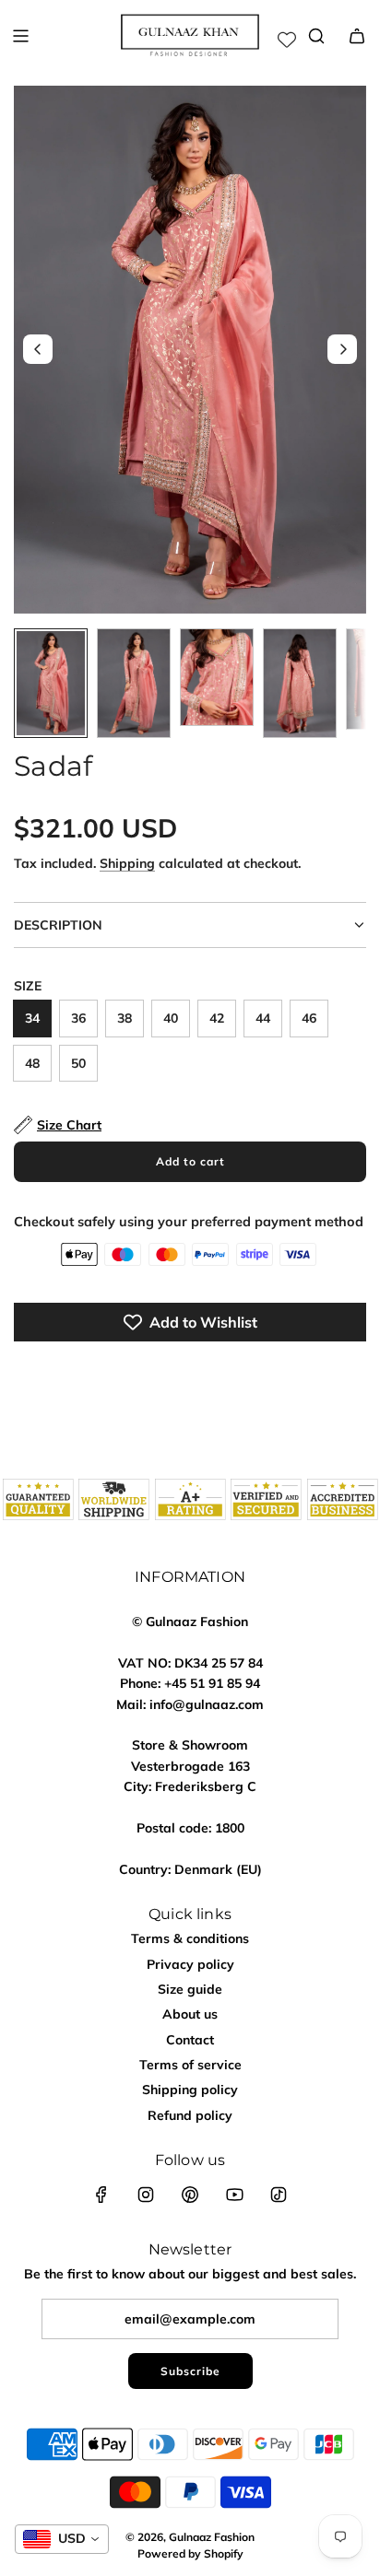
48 (32, 1063)
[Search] (316, 36)
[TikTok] (279, 2195)
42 (217, 1018)
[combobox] (62, 2539)
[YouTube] (234, 2195)
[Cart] (357, 36)
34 (32, 1018)
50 (78, 1063)
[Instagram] (146, 2195)
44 (263, 1018)
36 (78, 1018)
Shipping (127, 863)
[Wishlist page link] (287, 40)
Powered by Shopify (190, 2553)
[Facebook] (101, 2195)
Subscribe (190, 2371)
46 (309, 1018)
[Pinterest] (190, 2195)
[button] (38, 349)
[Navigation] (20, 36)
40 (171, 1018)
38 (125, 1018)
